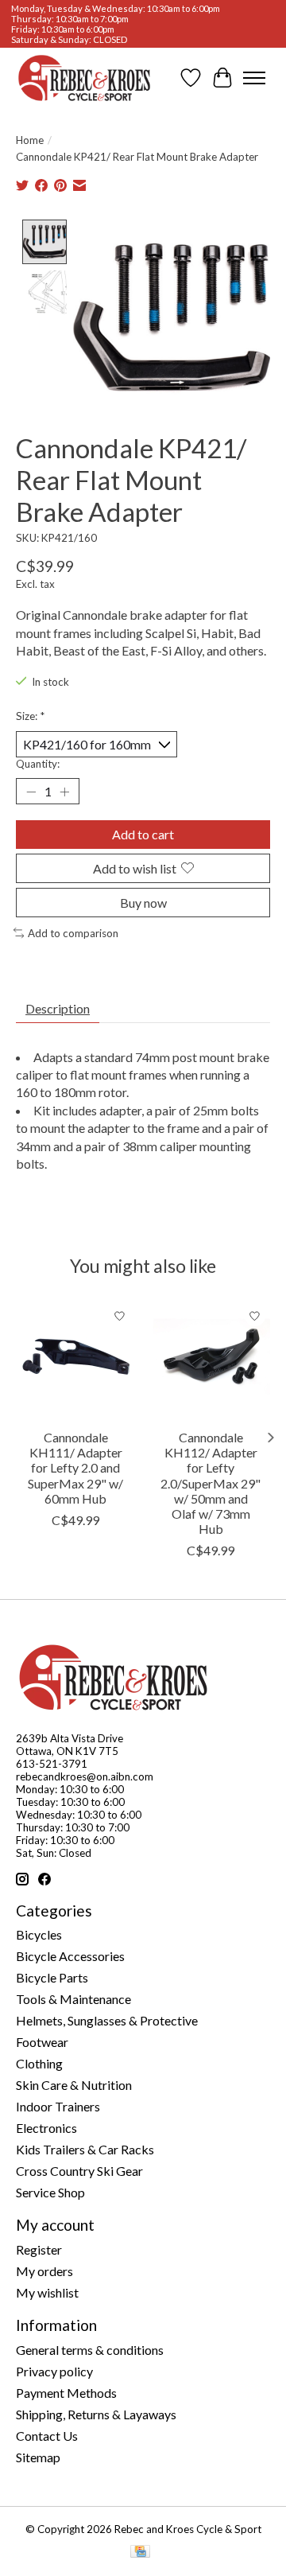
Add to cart (143, 834)
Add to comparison (73, 933)
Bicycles (39, 1934)
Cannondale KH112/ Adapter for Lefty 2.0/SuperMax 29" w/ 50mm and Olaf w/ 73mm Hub (211, 1483)
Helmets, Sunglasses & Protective (107, 2020)
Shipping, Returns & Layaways (96, 2414)
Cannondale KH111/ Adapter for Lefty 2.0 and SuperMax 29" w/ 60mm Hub (75, 1468)
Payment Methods (66, 2393)
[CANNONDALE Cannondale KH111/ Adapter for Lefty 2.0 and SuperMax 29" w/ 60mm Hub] (75, 1360)
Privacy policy (54, 2371)
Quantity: (38, 764)
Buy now (143, 903)
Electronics (46, 2128)
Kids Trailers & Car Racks (85, 2149)
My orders (44, 2271)
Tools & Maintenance (73, 1999)
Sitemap (38, 2457)
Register (39, 2249)
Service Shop (50, 2192)
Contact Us (47, 2436)
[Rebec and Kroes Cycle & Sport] (84, 78)
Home (30, 140)
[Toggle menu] (254, 78)
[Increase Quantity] (64, 792)
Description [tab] (58, 1008)
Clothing (39, 2063)
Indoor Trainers (58, 2106)
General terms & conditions (90, 2350)
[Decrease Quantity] (31, 792)
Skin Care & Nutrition (74, 2085)
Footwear (42, 2042)
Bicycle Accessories (70, 1956)
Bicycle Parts (52, 1977)
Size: (30, 716)
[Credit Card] (140, 2553)
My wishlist (47, 2292)
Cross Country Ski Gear (79, 2171)
